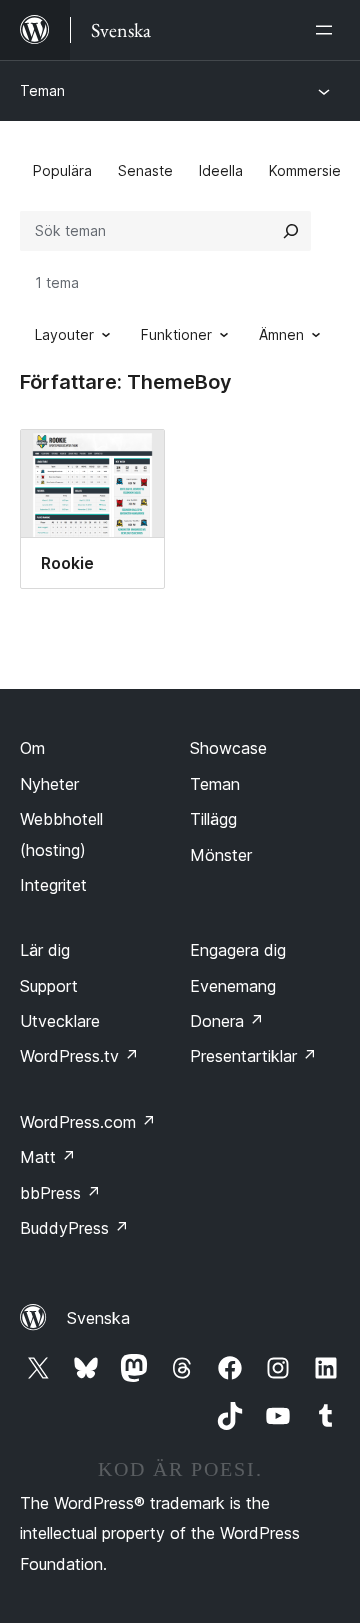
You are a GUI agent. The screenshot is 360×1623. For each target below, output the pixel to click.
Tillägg (213, 819)
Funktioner (176, 334)
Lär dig (45, 950)
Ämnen (281, 334)
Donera (227, 1021)
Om (32, 748)
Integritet (53, 885)
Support (49, 986)
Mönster (221, 855)
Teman (42, 90)
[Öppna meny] (328, 30)
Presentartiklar (253, 1056)
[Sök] (291, 231)
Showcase (228, 748)
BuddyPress (74, 1228)
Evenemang (233, 986)
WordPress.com (88, 1122)
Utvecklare (60, 1021)
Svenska (98, 1318)
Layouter (64, 334)
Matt (48, 1157)
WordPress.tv (79, 1056)
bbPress (60, 1193)
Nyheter (49, 784)
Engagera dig (238, 950)
